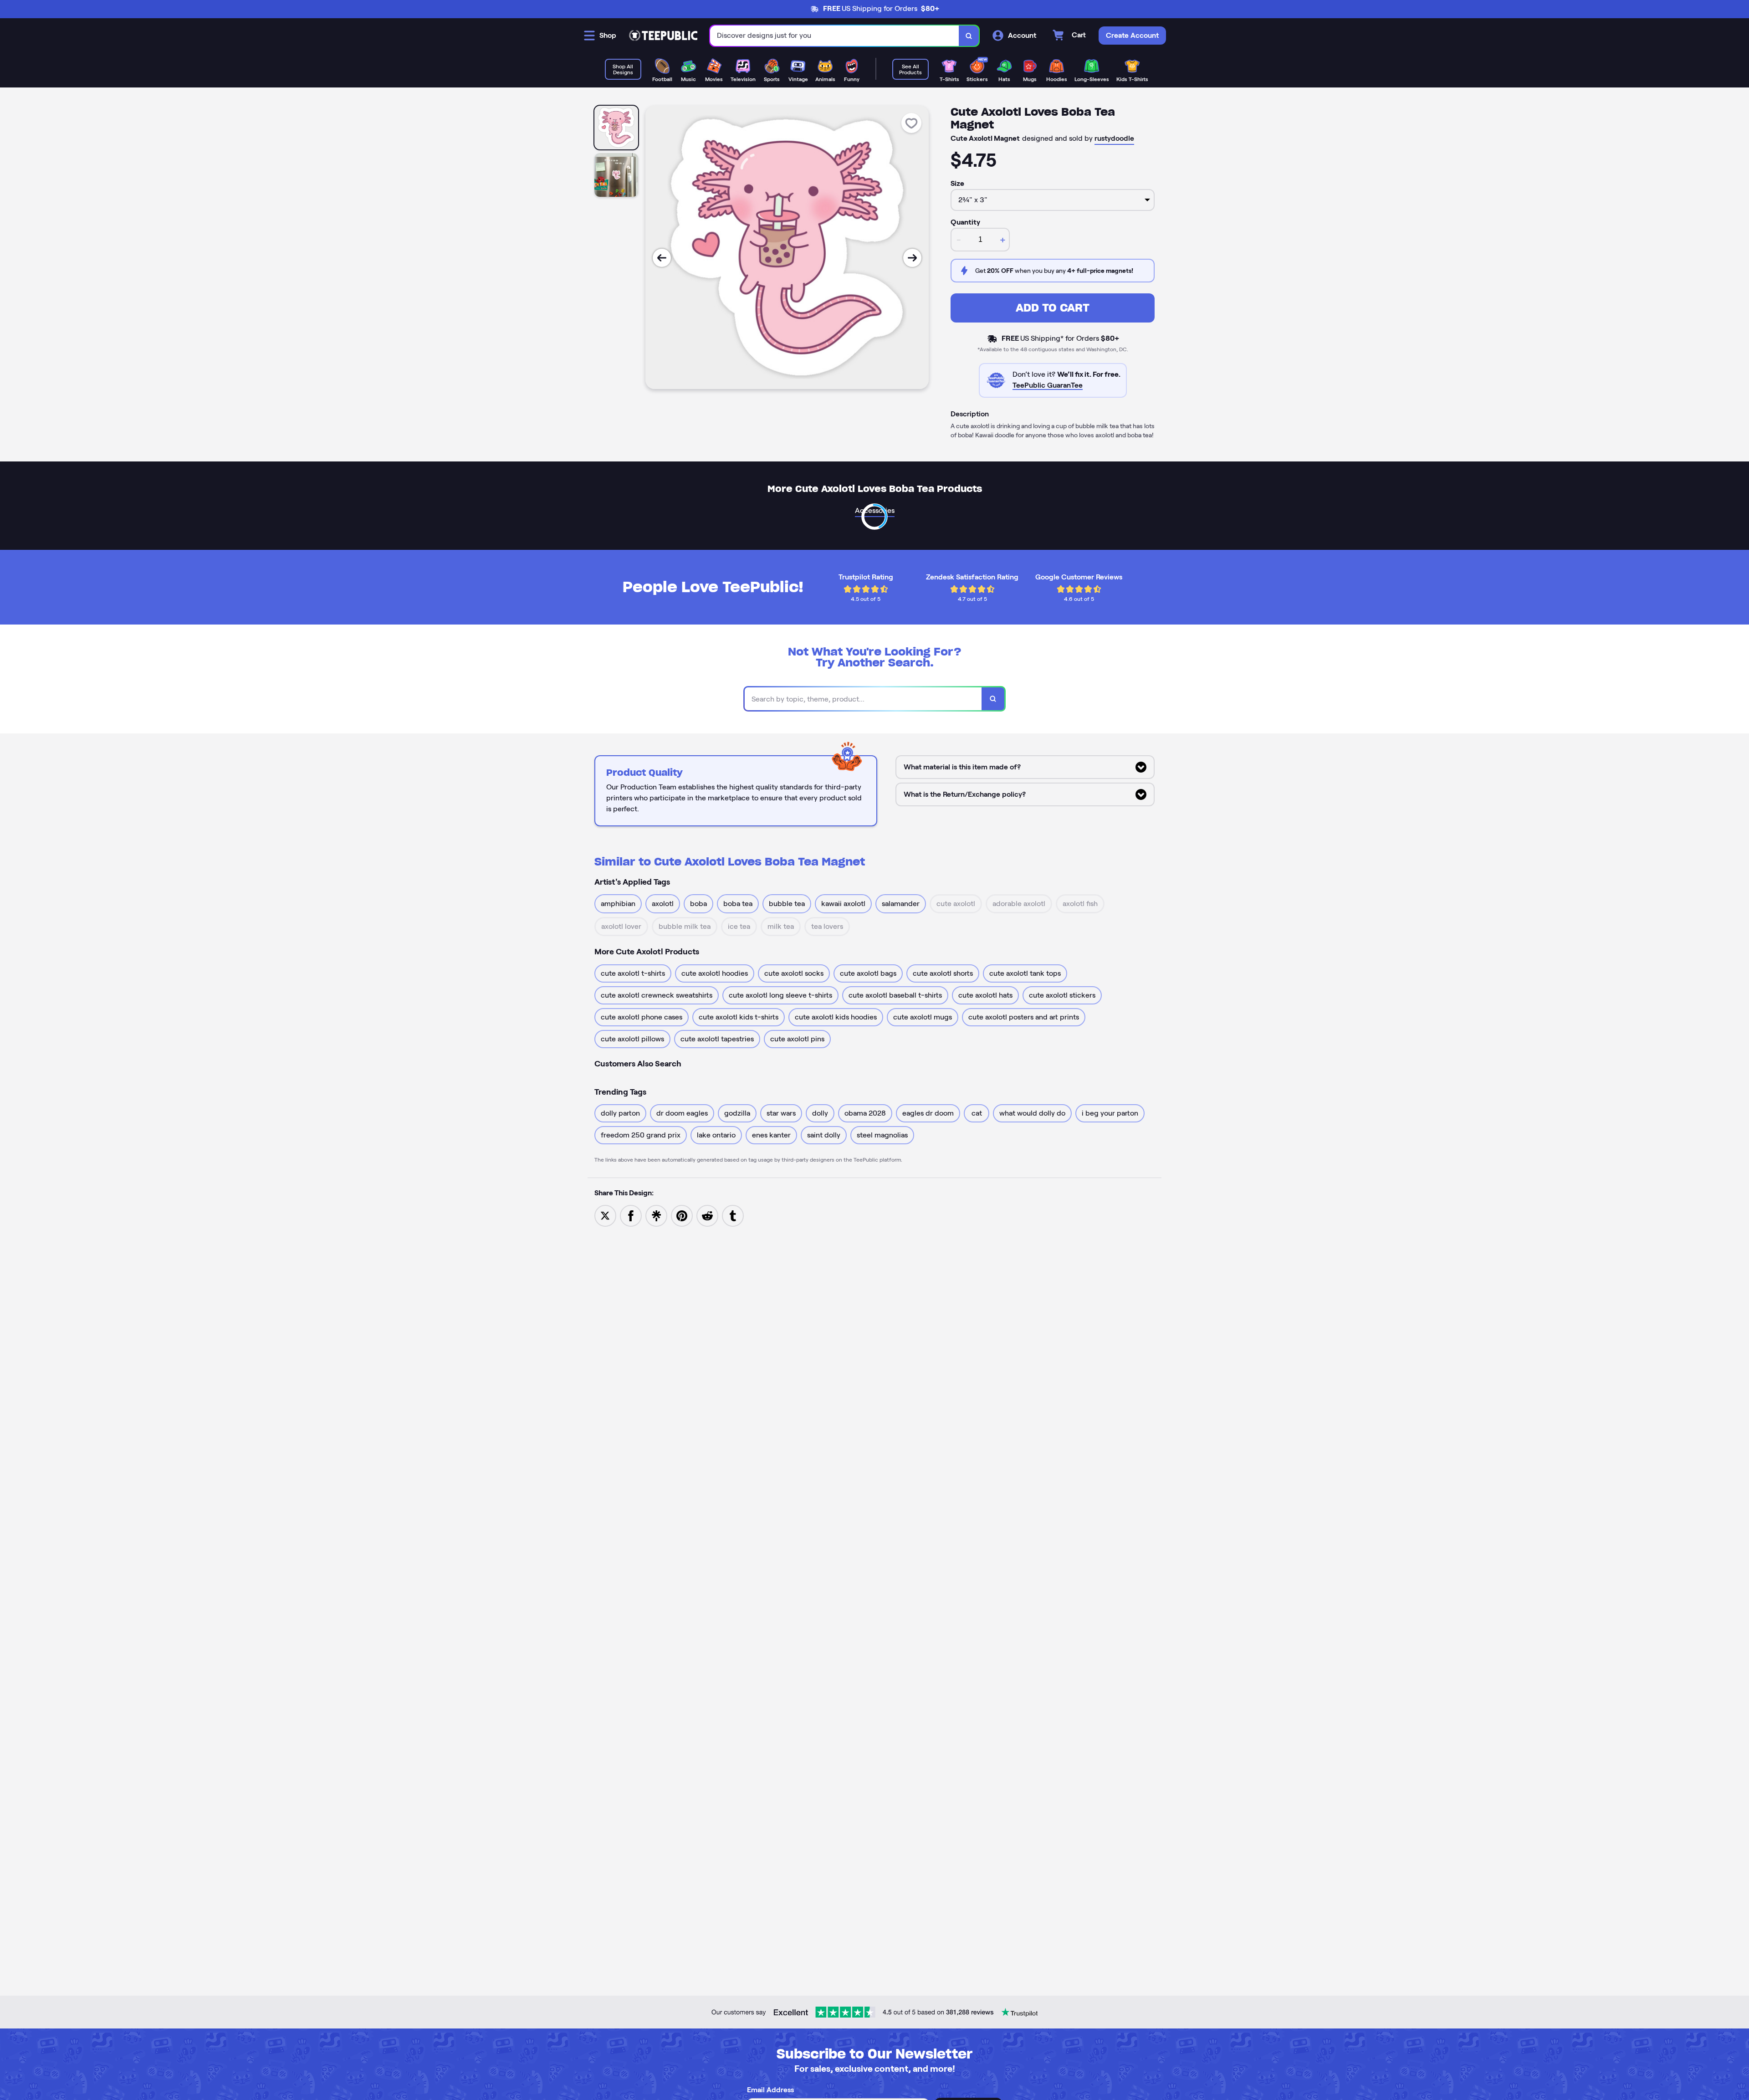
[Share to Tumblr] (733, 1215)
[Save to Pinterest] (682, 1215)
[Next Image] (912, 258)
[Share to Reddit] (707, 1215)
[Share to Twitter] (605, 1215)
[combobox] (835, 36)
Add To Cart (1053, 308)
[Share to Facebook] (631, 1215)
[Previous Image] (662, 258)
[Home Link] (663, 36)
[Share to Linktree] (656, 1215)
